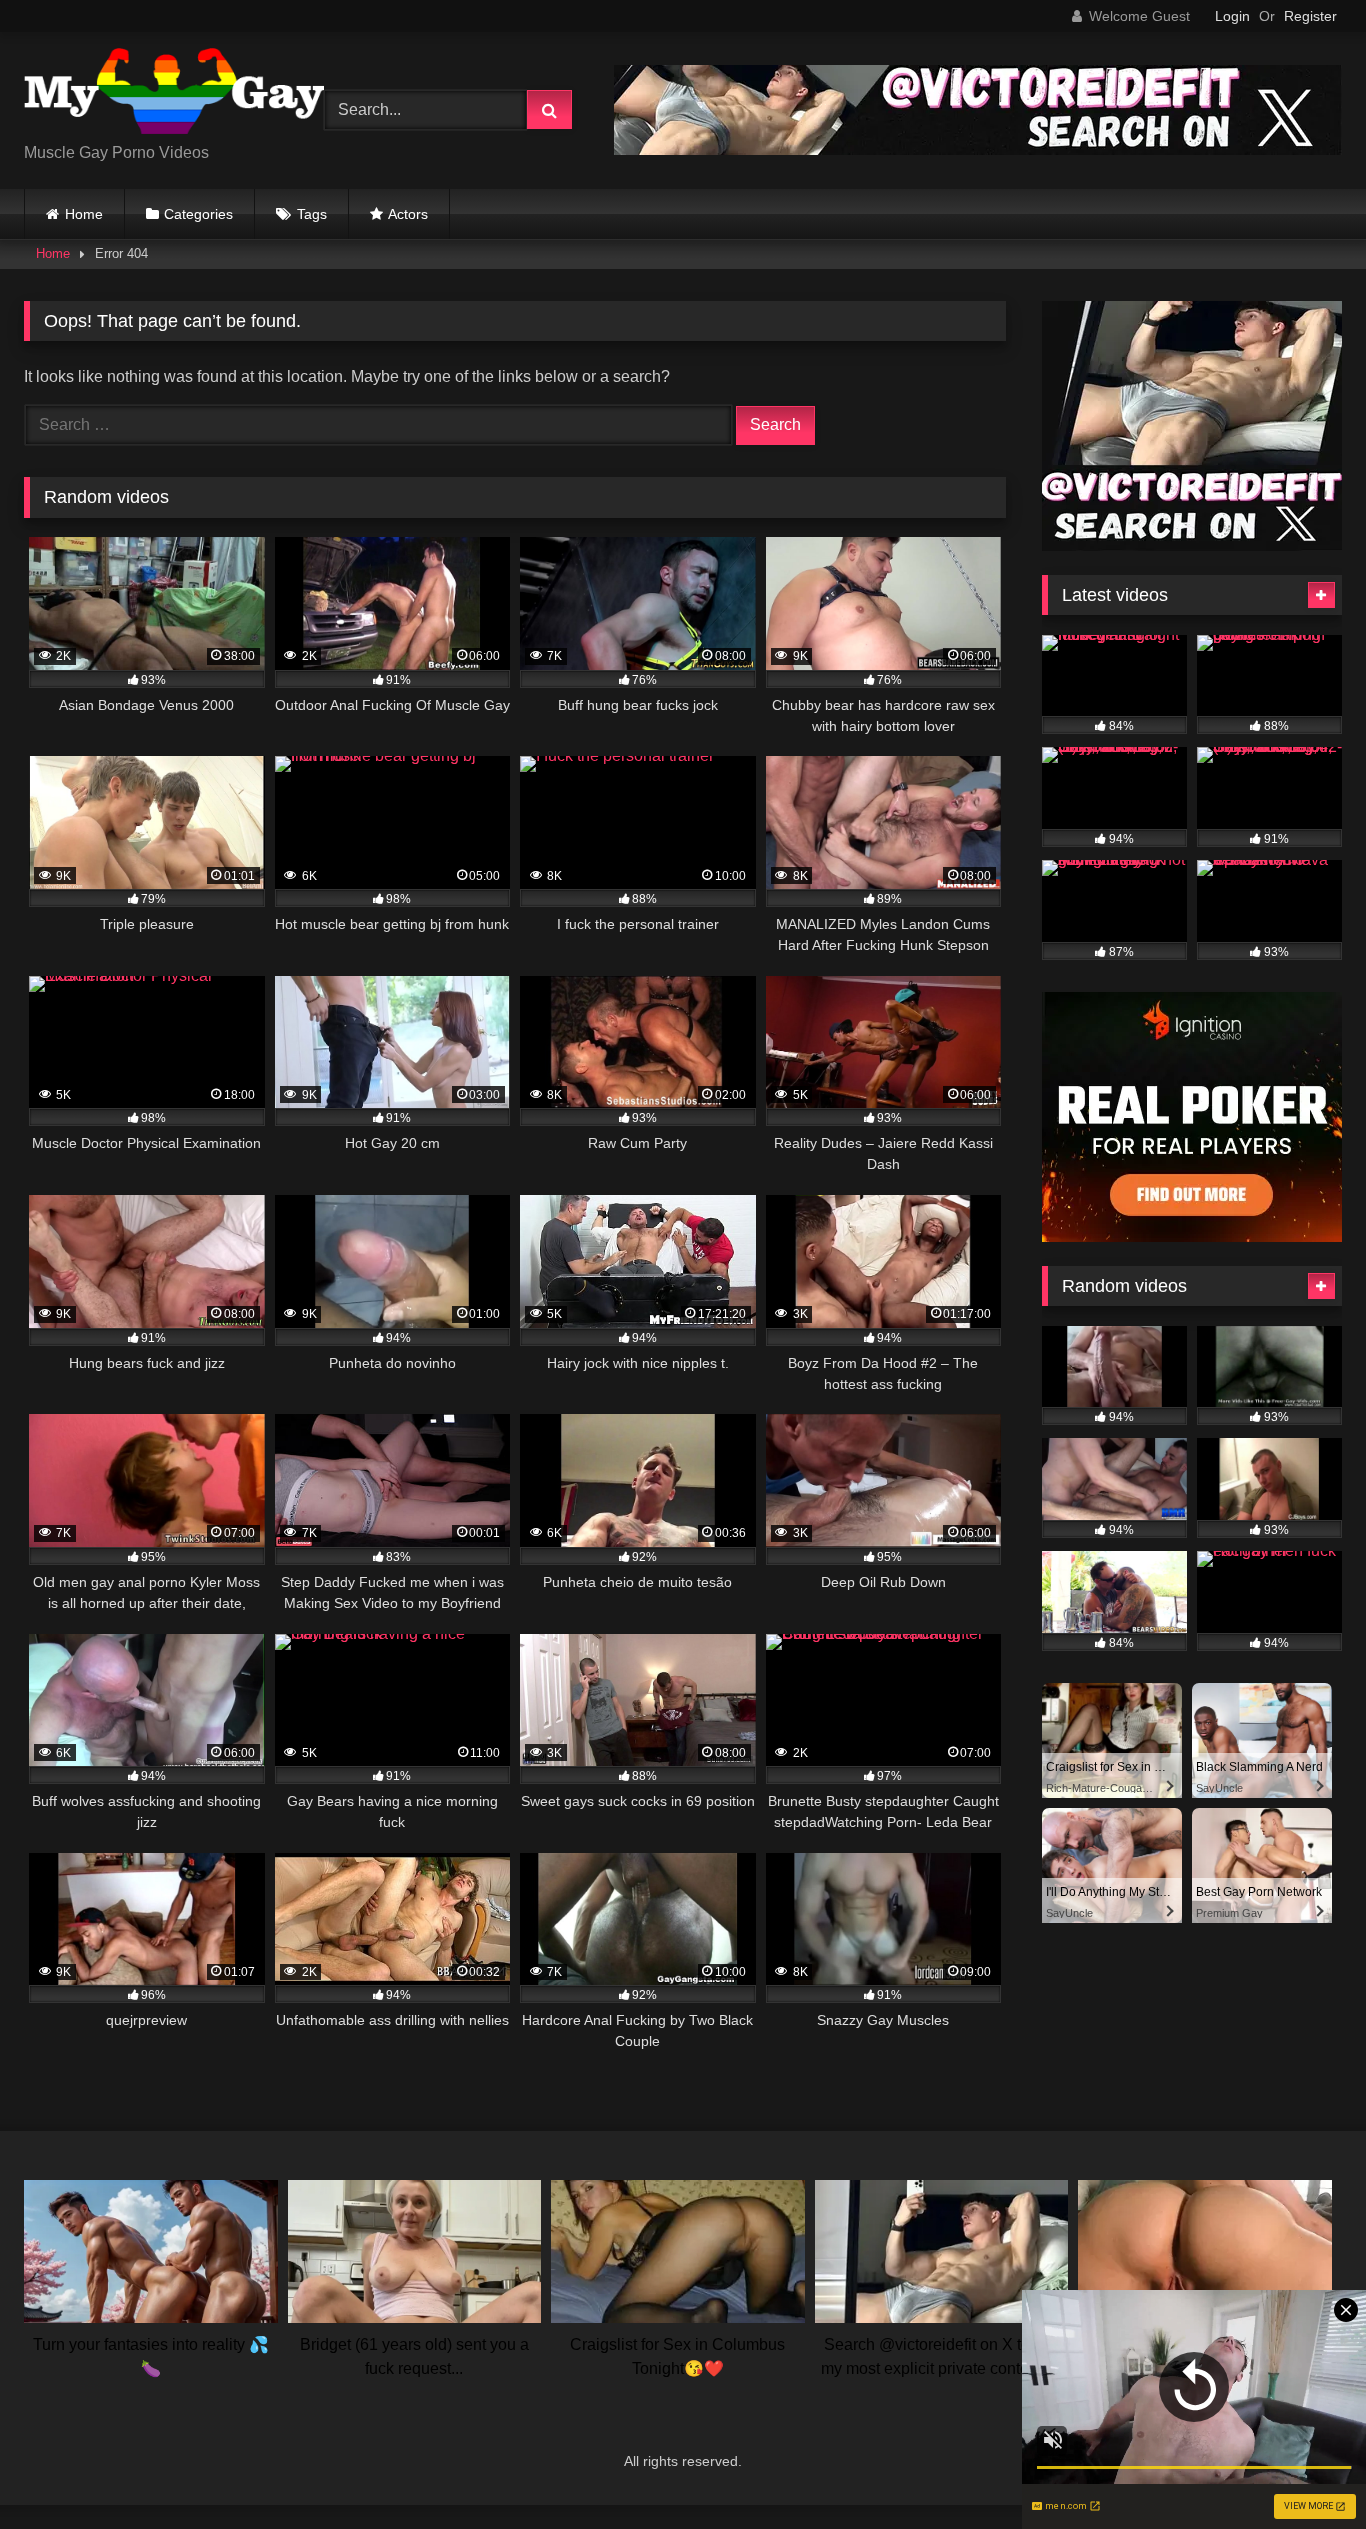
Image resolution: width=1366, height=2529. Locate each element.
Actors (408, 214)
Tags (312, 214)
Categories (198, 214)
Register (1310, 16)
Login (1232, 16)
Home (84, 214)
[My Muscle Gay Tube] (174, 94)
